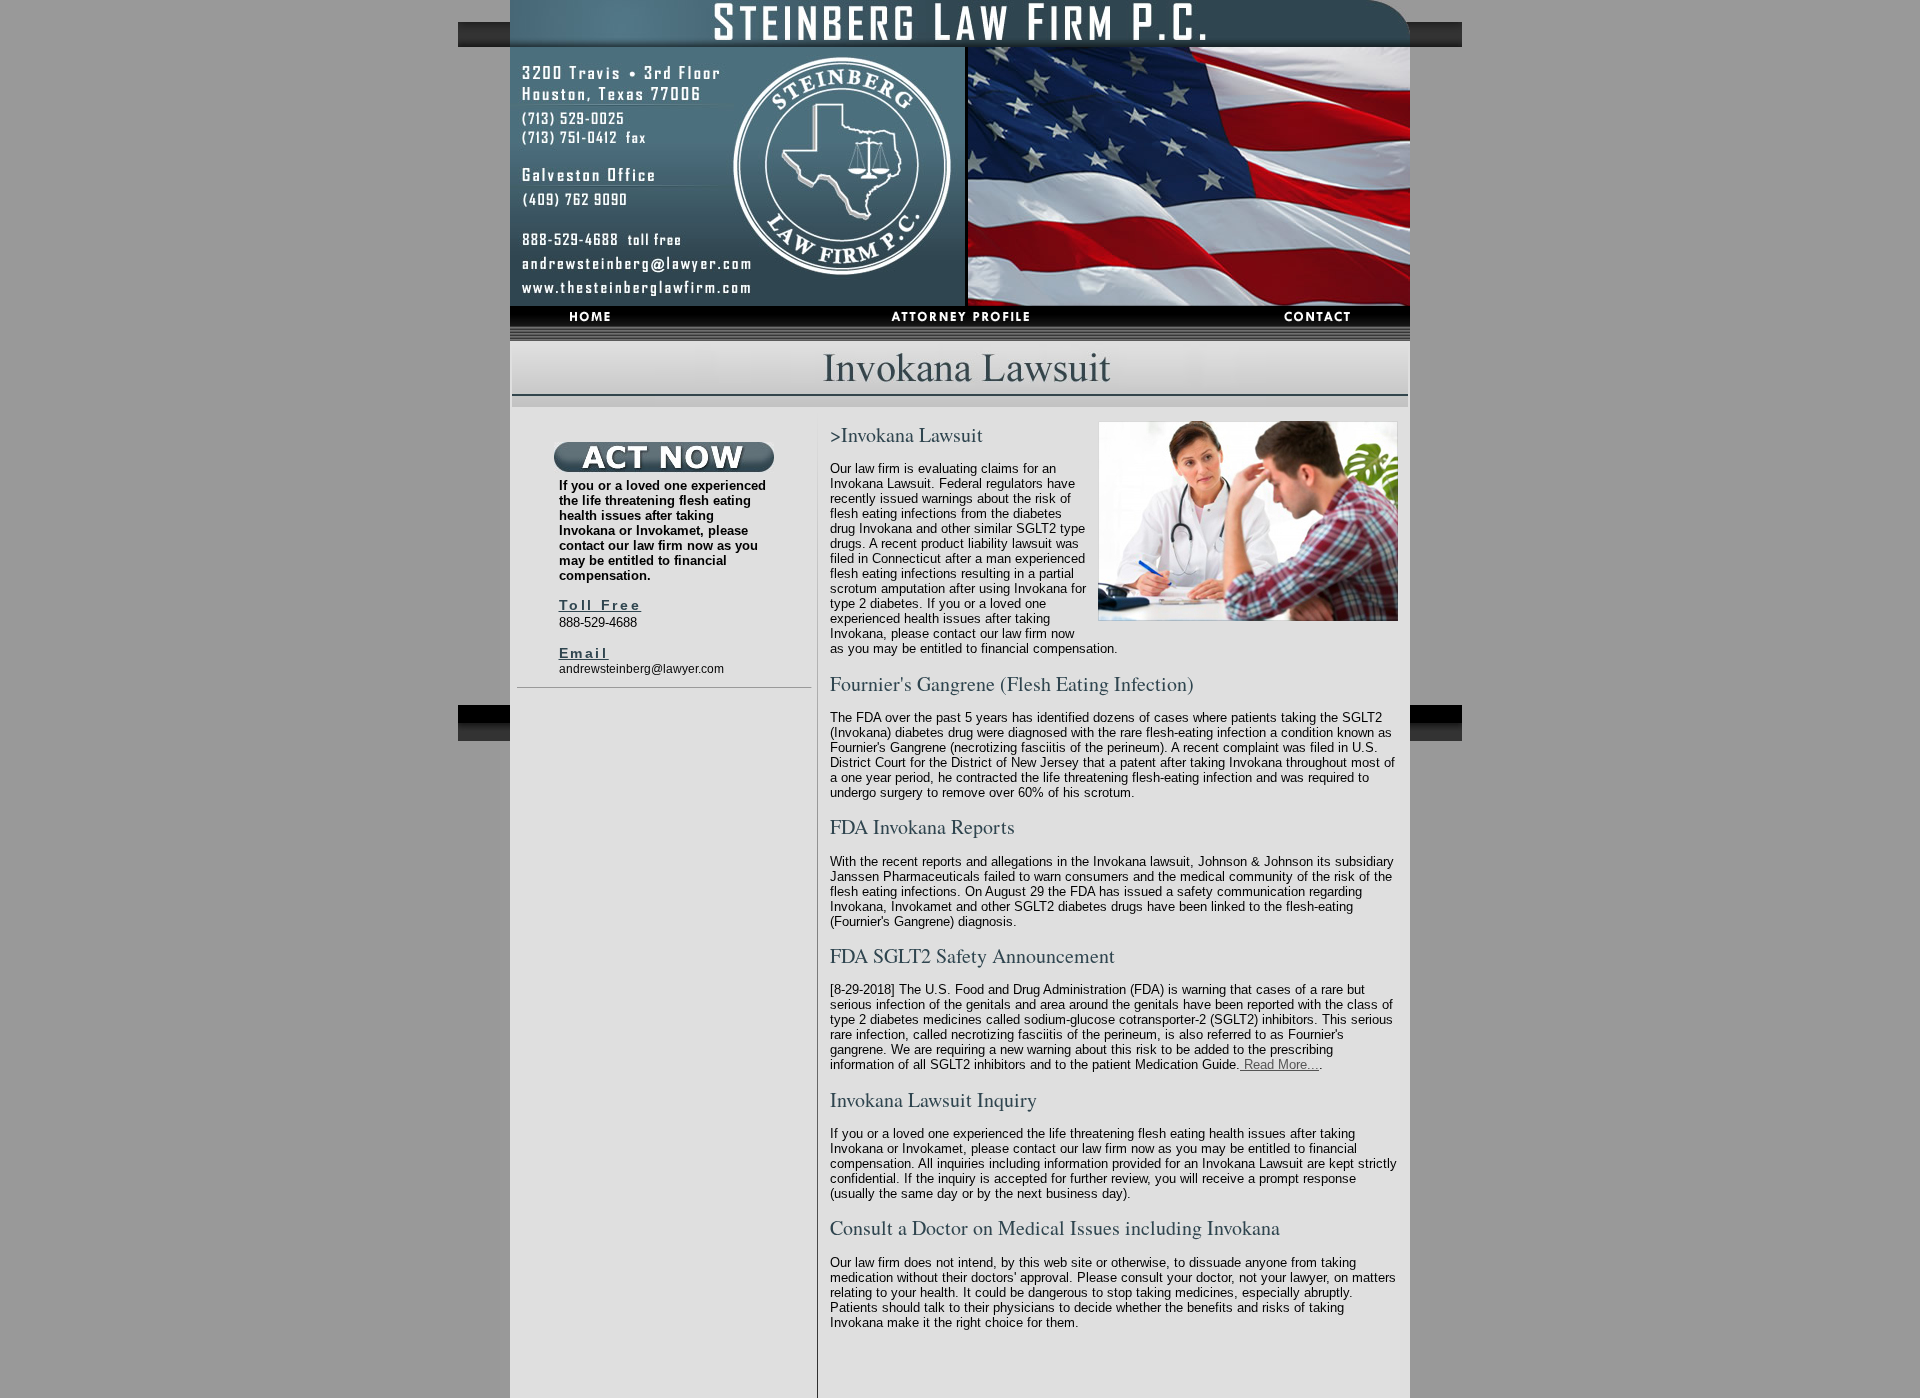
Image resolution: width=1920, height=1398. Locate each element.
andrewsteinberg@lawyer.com (641, 669)
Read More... (1279, 1064)
